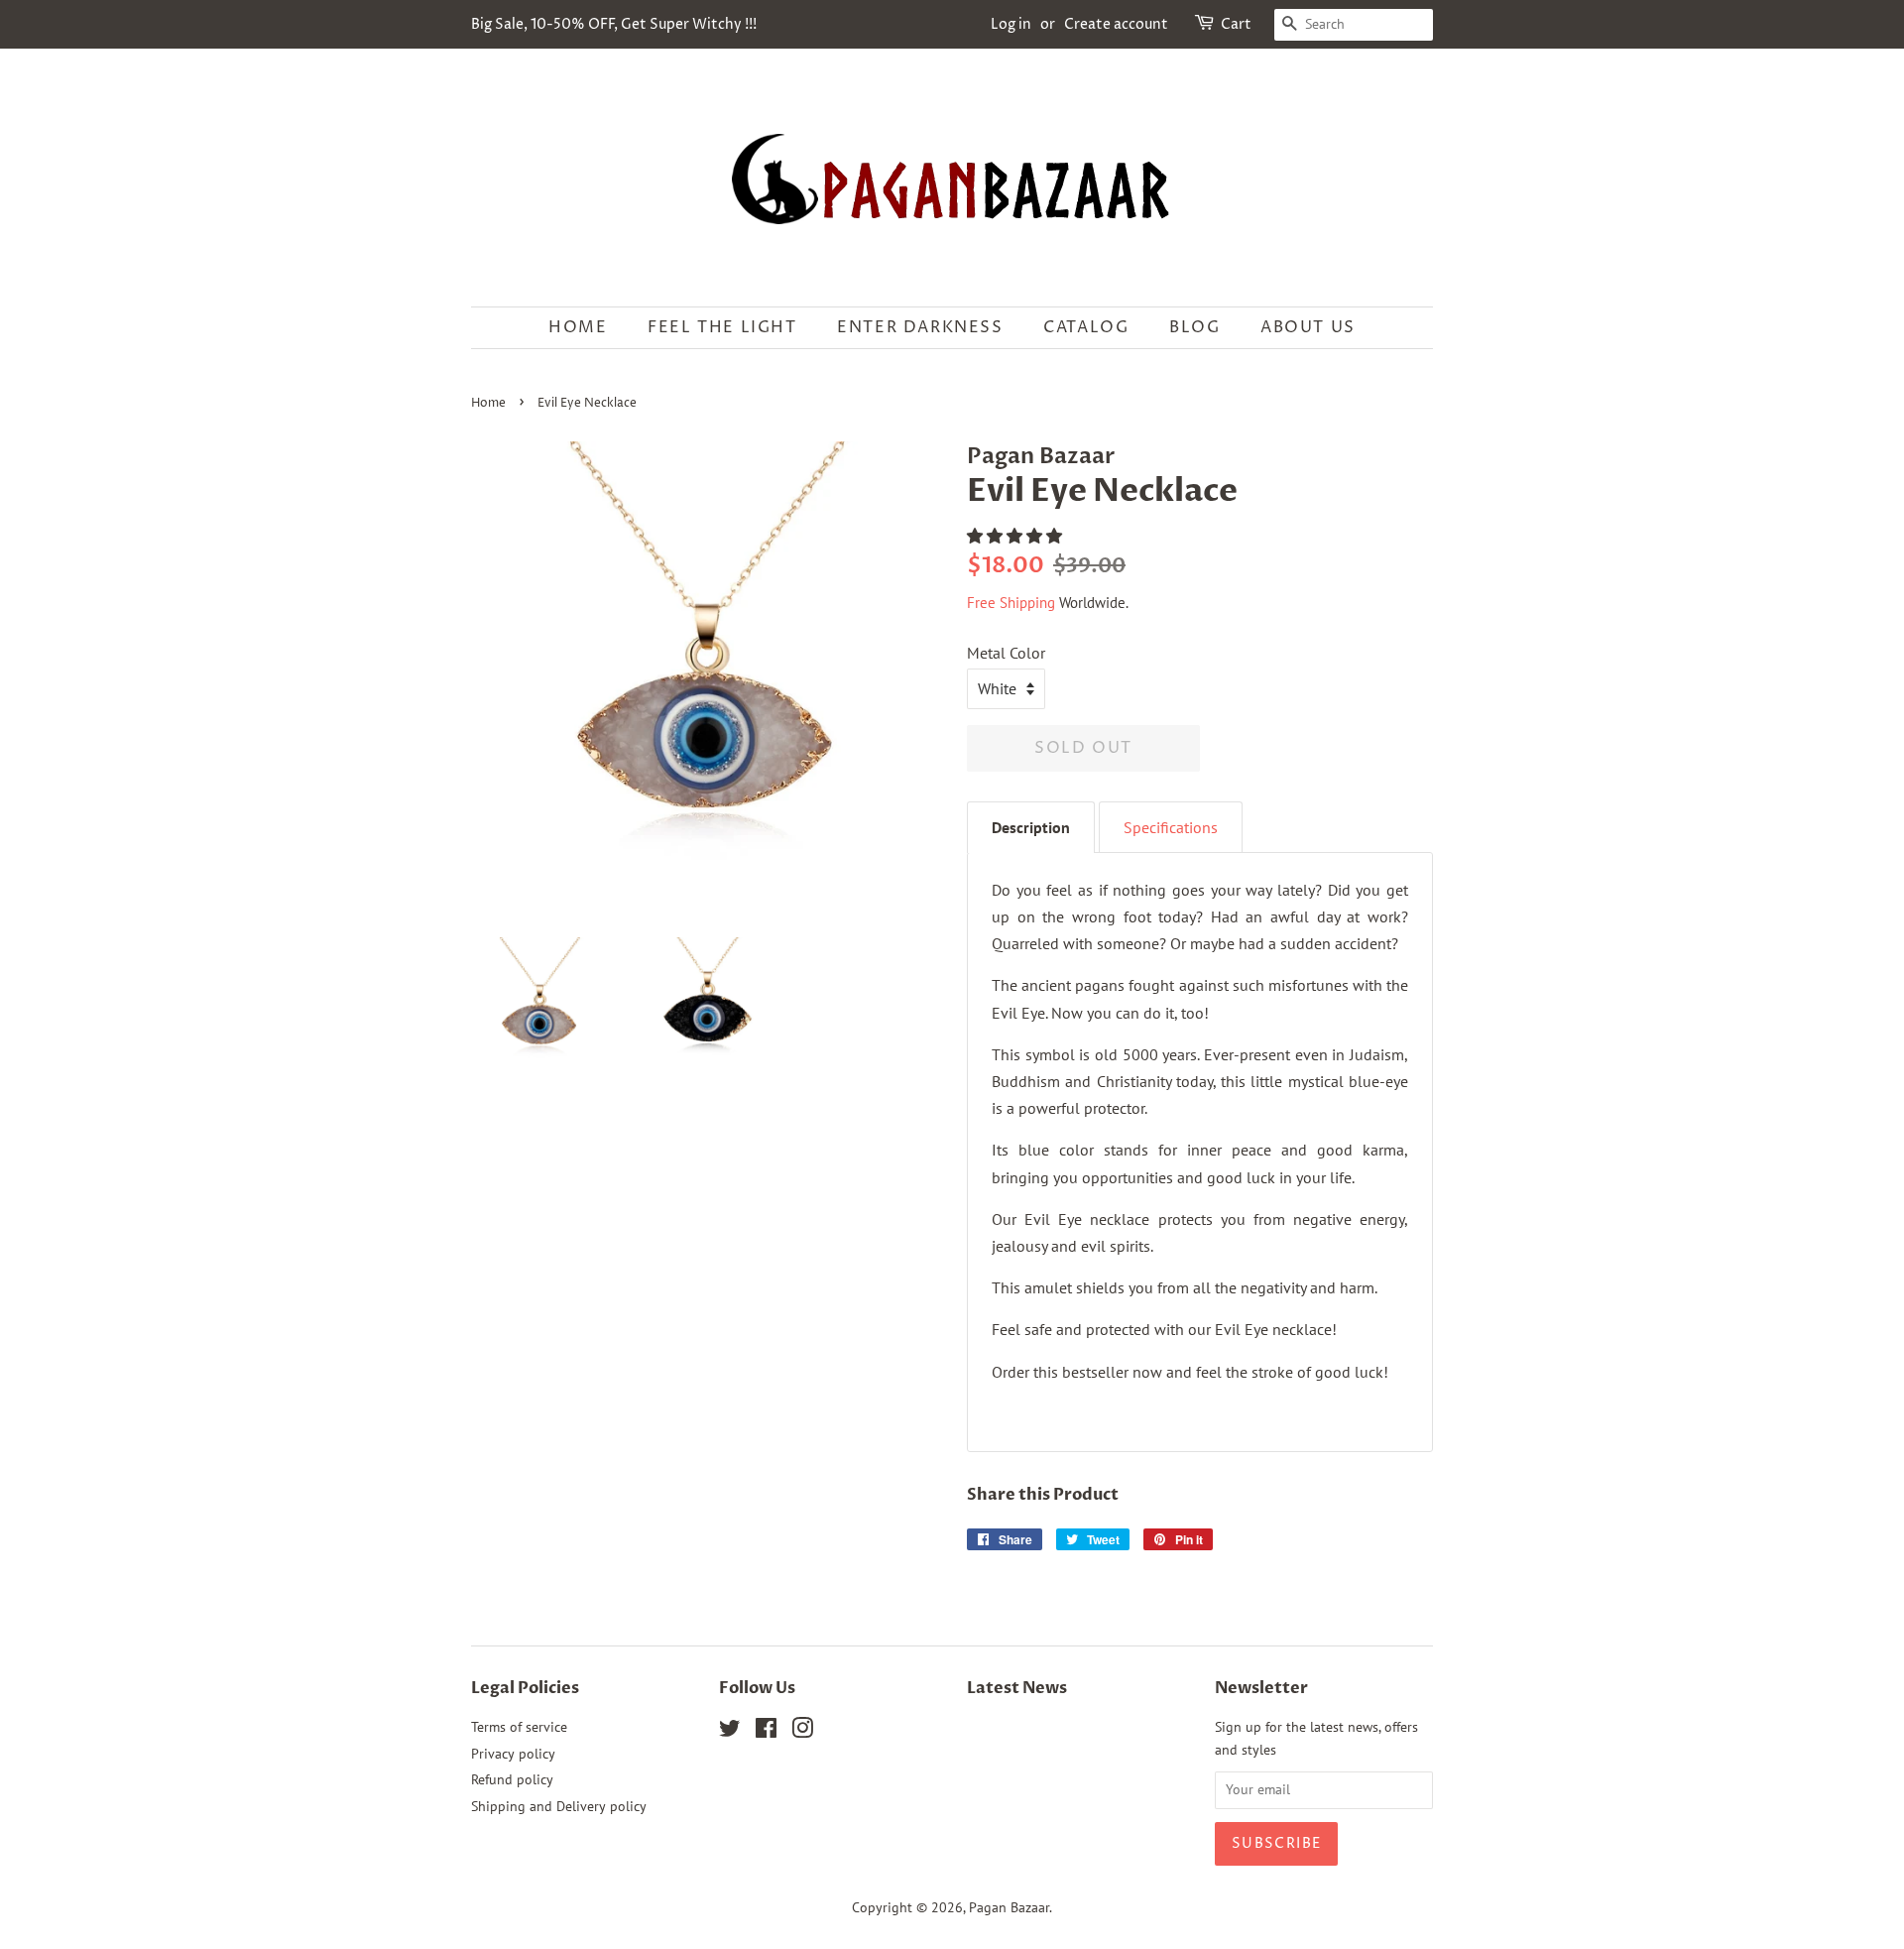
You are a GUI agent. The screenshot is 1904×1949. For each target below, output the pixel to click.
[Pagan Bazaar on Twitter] (730, 1732)
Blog (1194, 327)
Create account (1116, 24)
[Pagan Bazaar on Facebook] (766, 1732)
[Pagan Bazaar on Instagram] (802, 1732)
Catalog (1086, 327)
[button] (1016, 536)
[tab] (1031, 827)
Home (578, 327)
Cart (1236, 24)
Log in (1011, 24)
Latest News (1017, 1688)
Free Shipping (1011, 603)
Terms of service (519, 1727)
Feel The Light (722, 327)
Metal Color (1006, 653)
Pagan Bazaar (1009, 1907)
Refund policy (512, 1779)
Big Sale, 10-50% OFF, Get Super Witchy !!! (614, 24)
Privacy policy (513, 1754)
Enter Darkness (920, 327)
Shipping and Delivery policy (559, 1806)
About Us (1308, 327)
